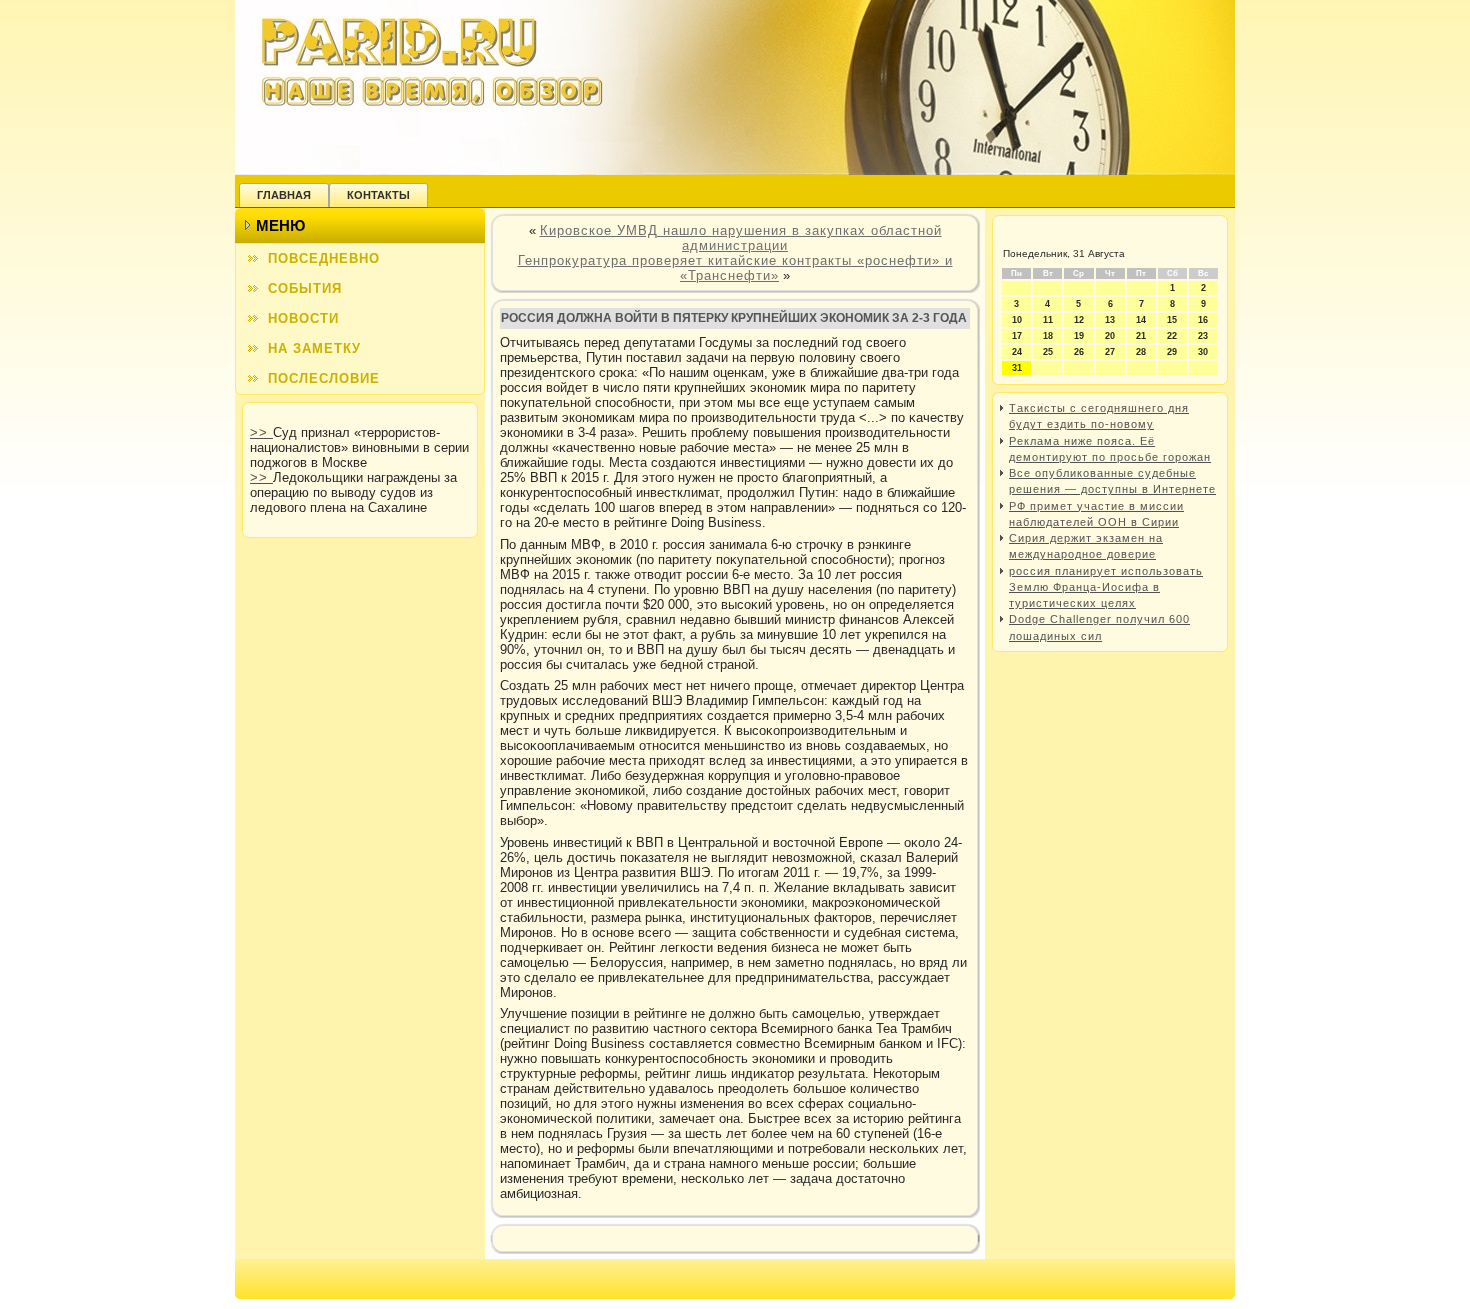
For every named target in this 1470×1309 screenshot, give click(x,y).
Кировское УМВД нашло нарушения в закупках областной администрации (741, 238)
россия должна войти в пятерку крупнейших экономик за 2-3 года (734, 318)
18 (1048, 336)
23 (1203, 336)
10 (1017, 320)
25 (1048, 352)
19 (1079, 336)
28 (1141, 352)
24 (1017, 352)
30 (1203, 352)
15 (1172, 320)
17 (1017, 336)
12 (1079, 320)
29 (1172, 352)
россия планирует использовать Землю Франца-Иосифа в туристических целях (1106, 587)
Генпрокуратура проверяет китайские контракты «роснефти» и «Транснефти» (735, 268)
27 (1110, 352)
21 (1141, 336)
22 (1172, 336)
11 (1048, 320)
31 (1017, 368)
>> (261, 432)
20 (1110, 336)
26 (1079, 352)
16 (1203, 320)
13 (1110, 320)
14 (1141, 320)
